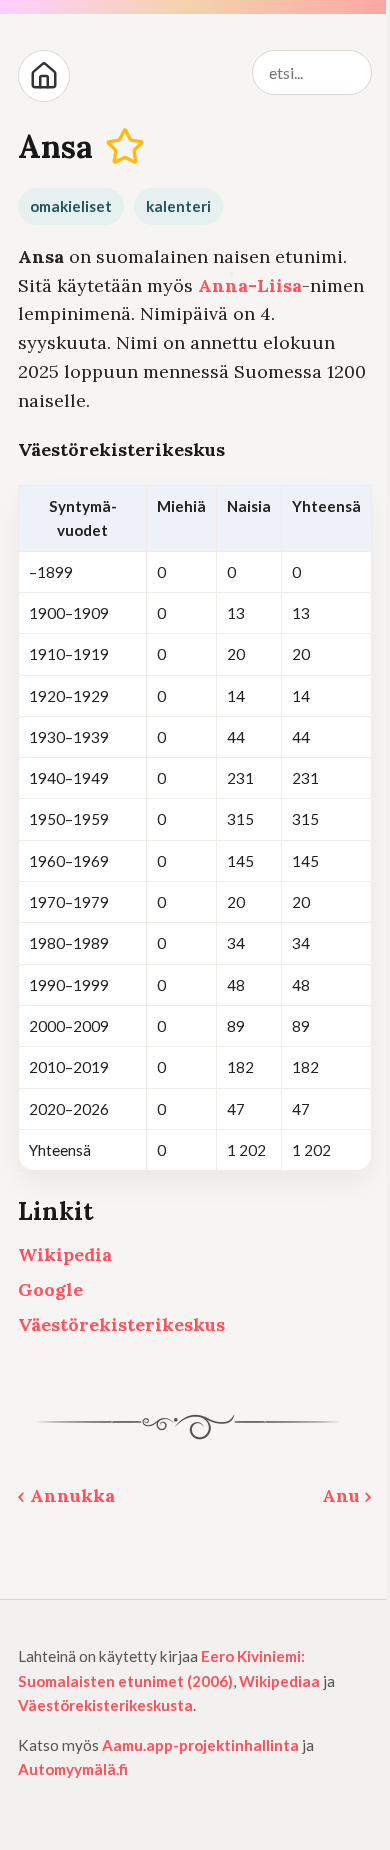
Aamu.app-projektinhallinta (200, 1745)
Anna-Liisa (250, 285)
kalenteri (178, 206)
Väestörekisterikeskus (121, 1324)
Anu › (347, 1495)
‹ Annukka (66, 1495)
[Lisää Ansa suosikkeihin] (125, 147)
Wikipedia (65, 1254)
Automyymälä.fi (73, 1769)
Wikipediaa (279, 1681)
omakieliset (71, 206)
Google (50, 1289)
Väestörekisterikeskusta (105, 1705)
